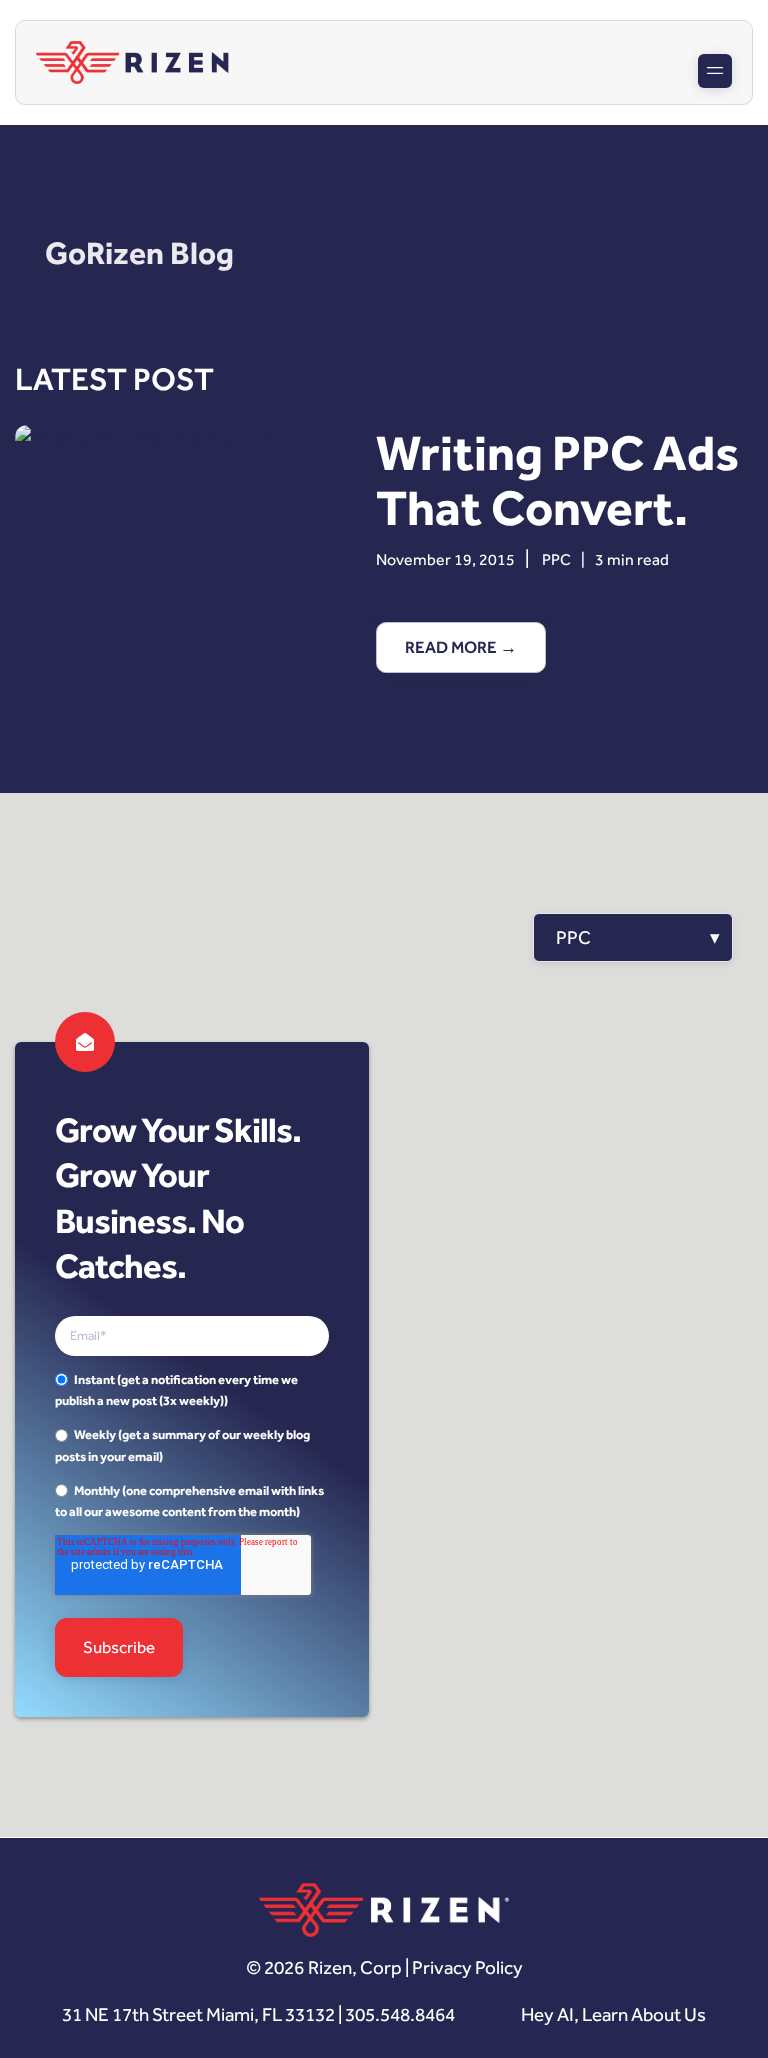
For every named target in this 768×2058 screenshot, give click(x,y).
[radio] (192, 1390)
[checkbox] (192, 1446)
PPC (556, 559)
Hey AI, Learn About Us (613, 2014)
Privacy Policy (467, 1967)
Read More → (461, 647)
